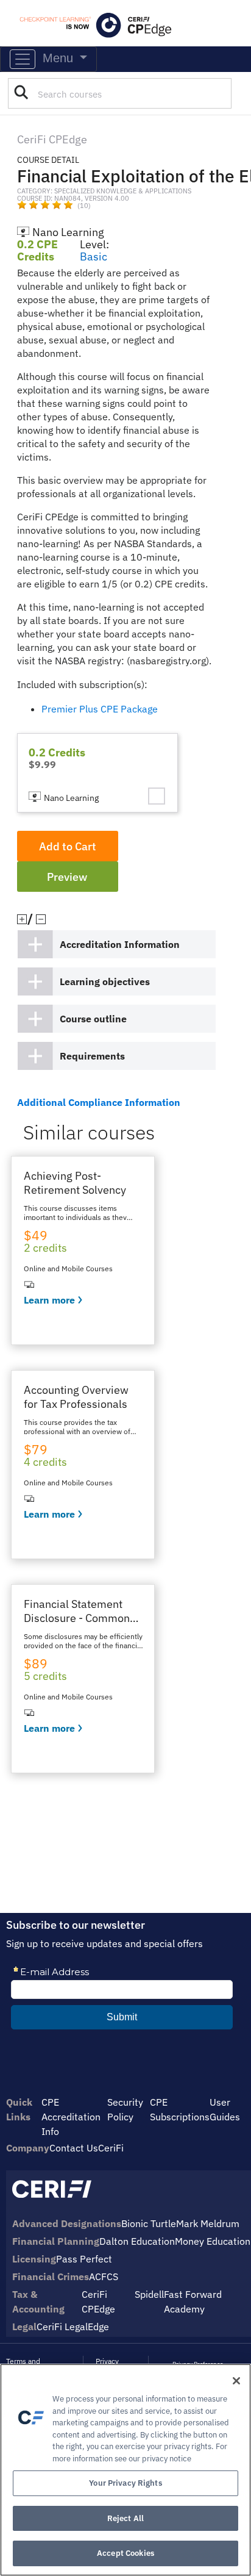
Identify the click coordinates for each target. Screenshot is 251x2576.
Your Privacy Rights (125, 2483)
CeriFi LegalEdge (73, 2327)
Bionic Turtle (149, 2223)
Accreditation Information (120, 944)
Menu (56, 58)
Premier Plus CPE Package (100, 709)
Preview (67, 877)
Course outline (93, 1019)
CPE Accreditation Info (71, 2117)
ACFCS (104, 2276)
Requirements (92, 1056)
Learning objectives (105, 981)
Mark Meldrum (208, 2223)
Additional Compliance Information (99, 1102)
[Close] (236, 2381)
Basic (94, 257)
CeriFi (111, 2148)
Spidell (149, 2294)
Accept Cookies (125, 2553)
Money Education (213, 2241)
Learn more (49, 1300)
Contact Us (74, 2148)
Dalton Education (137, 2241)
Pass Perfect (84, 2259)
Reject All (125, 2518)
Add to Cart (68, 846)
